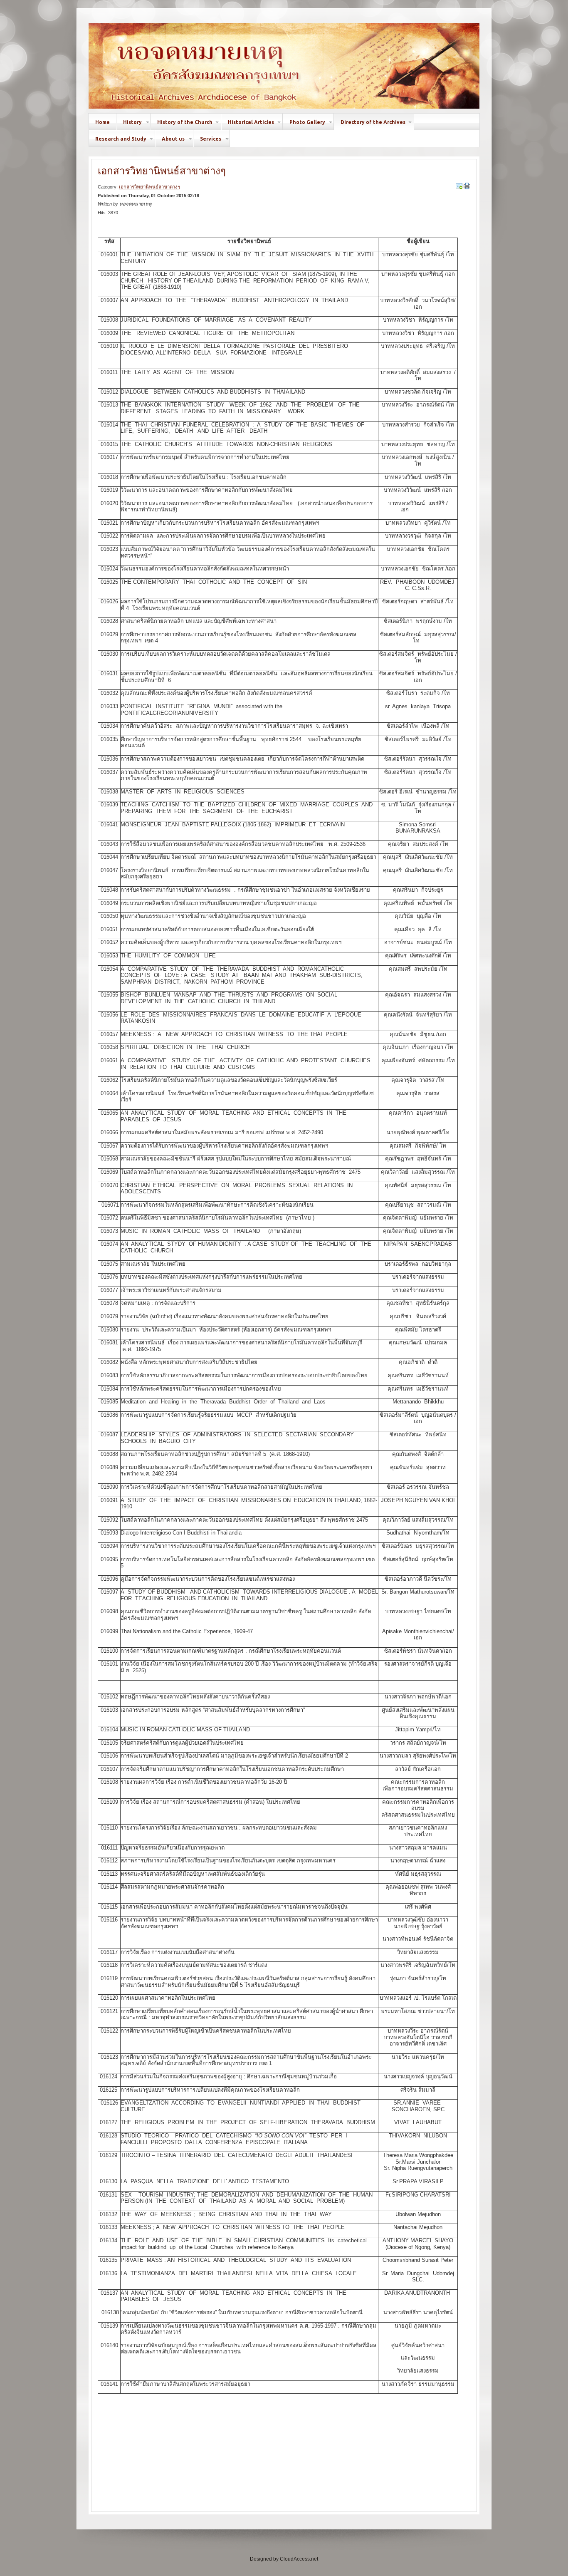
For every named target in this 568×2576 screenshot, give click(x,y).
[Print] (467, 186)
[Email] (459, 186)
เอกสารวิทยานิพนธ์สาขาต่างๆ (162, 171)
